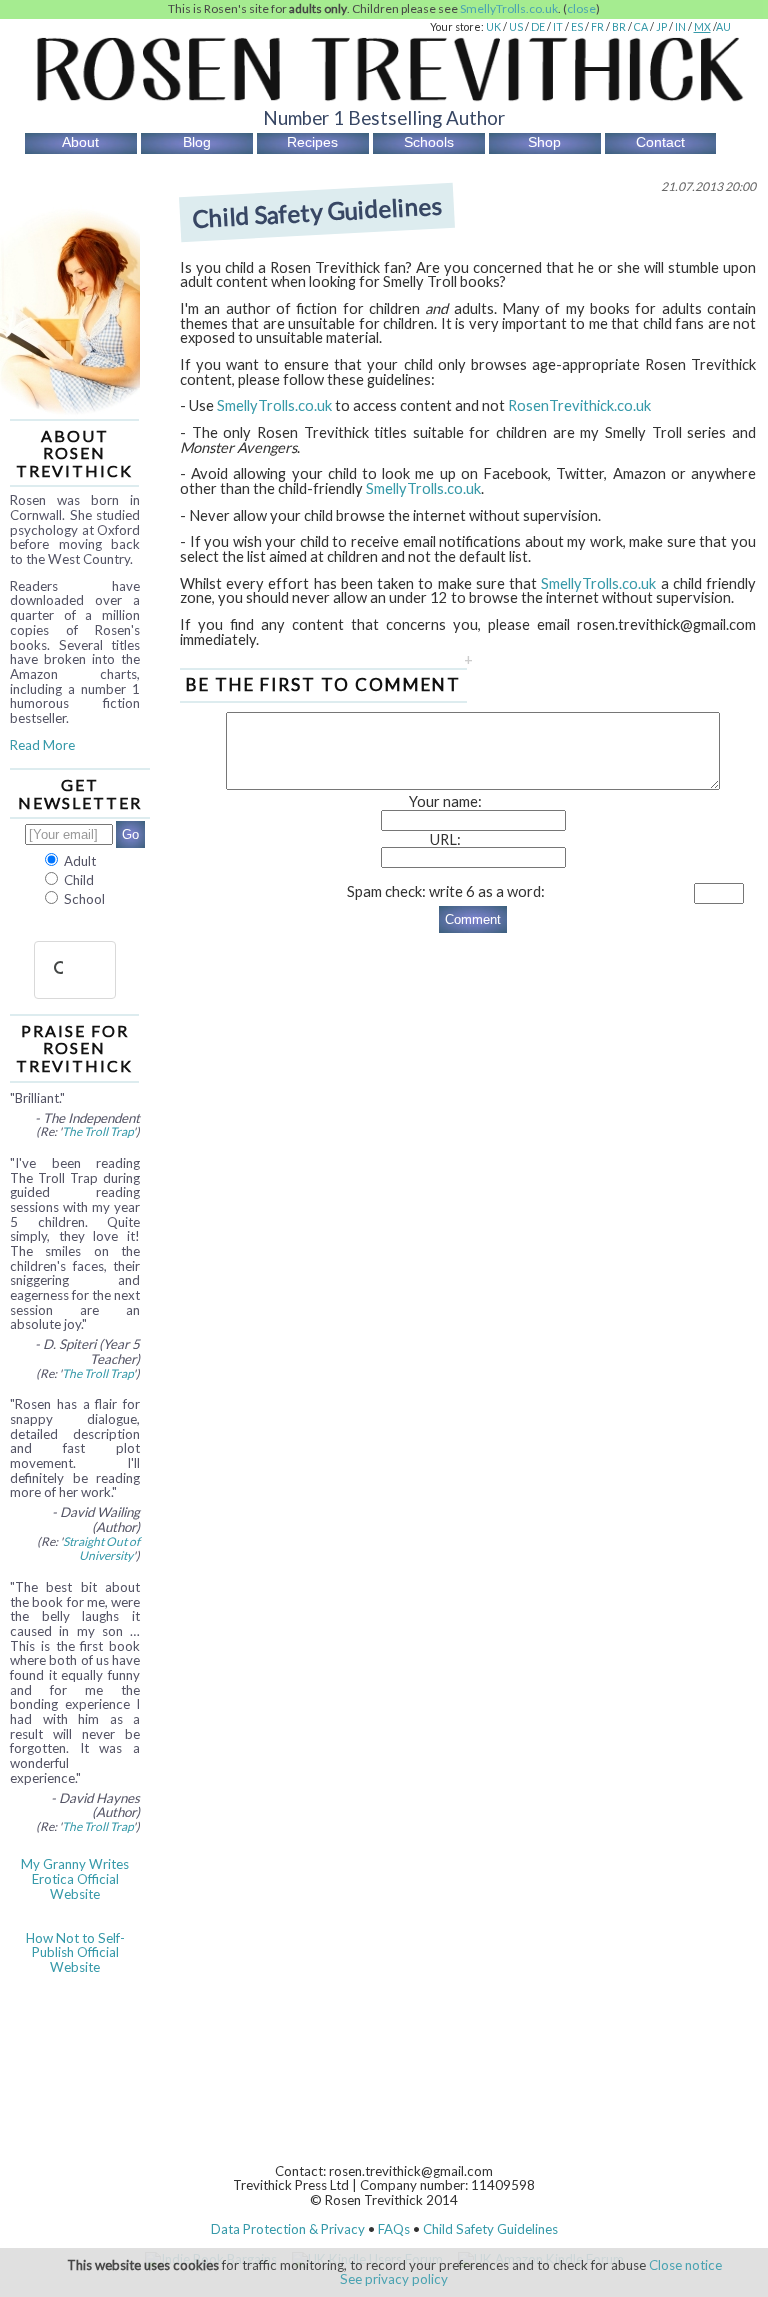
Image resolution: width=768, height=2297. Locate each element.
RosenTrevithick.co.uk (579, 405)
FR (597, 26)
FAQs (394, 2229)
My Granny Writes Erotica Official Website (75, 1878)
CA (641, 26)
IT (558, 26)
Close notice (685, 2265)
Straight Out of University (101, 1549)
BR (619, 26)
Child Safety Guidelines (490, 2229)
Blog (197, 142)
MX (702, 26)
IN (680, 26)
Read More (42, 745)
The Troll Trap (97, 1131)
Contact (660, 142)
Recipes (312, 142)
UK (493, 26)
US (516, 26)
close (581, 8)
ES (577, 26)
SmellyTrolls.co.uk (509, 8)
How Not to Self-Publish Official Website (75, 1952)
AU (723, 26)
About (80, 142)
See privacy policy (394, 2279)
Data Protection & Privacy (288, 2229)
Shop (544, 142)
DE (538, 26)
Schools (429, 142)
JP (661, 26)
